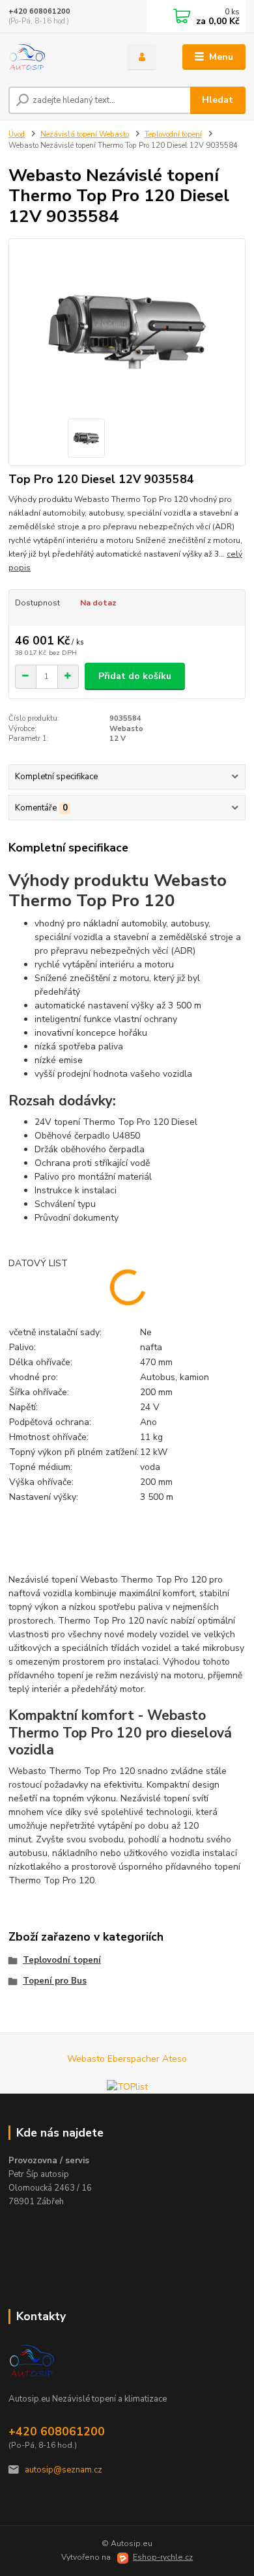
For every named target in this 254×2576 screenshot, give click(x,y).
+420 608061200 (39, 11)
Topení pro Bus (55, 1981)
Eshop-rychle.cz (163, 2557)
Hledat (218, 100)
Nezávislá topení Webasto (85, 134)
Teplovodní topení (173, 134)
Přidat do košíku (135, 676)
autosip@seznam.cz (63, 2470)
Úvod (17, 134)
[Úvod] (58, 57)
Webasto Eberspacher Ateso (127, 2059)
